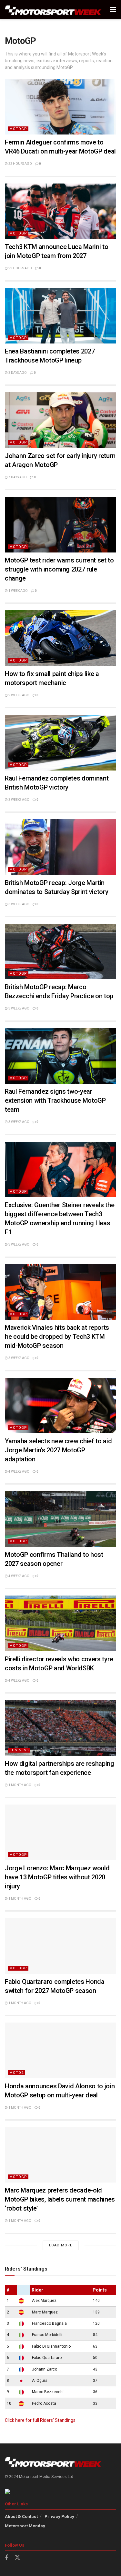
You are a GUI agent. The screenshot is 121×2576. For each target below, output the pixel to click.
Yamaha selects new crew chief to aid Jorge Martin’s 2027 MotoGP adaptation (58, 1450)
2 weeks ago (19, 695)
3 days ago (17, 373)
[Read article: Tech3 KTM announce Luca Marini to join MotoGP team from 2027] (60, 211)
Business (19, 1750)
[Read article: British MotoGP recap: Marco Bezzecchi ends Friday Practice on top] (60, 952)
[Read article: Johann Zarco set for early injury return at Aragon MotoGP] (60, 420)
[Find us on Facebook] (6, 2558)
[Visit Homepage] (53, 10)
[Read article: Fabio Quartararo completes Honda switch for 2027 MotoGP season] (60, 1946)
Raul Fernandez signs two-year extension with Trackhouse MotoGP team (55, 1100)
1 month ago (20, 1785)
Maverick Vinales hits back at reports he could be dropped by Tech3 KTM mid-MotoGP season (57, 1337)
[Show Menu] (113, 10)
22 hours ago (20, 164)
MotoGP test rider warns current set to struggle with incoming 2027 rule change (59, 569)
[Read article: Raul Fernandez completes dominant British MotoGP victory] (60, 743)
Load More (61, 2245)
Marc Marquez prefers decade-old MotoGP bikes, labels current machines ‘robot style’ (60, 2199)
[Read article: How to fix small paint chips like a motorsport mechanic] (60, 638)
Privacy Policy (59, 2516)
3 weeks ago (19, 800)
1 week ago (18, 591)
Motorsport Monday (25, 2526)
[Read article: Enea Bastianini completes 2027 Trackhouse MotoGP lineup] (60, 316)
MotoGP (18, 129)
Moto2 (16, 2073)
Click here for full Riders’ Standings (40, 2420)
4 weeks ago (19, 1472)
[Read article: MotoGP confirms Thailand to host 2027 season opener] (60, 1519)
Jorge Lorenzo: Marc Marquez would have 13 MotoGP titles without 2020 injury (57, 1877)
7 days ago (17, 477)
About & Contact (21, 2516)
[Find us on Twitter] (17, 2558)
